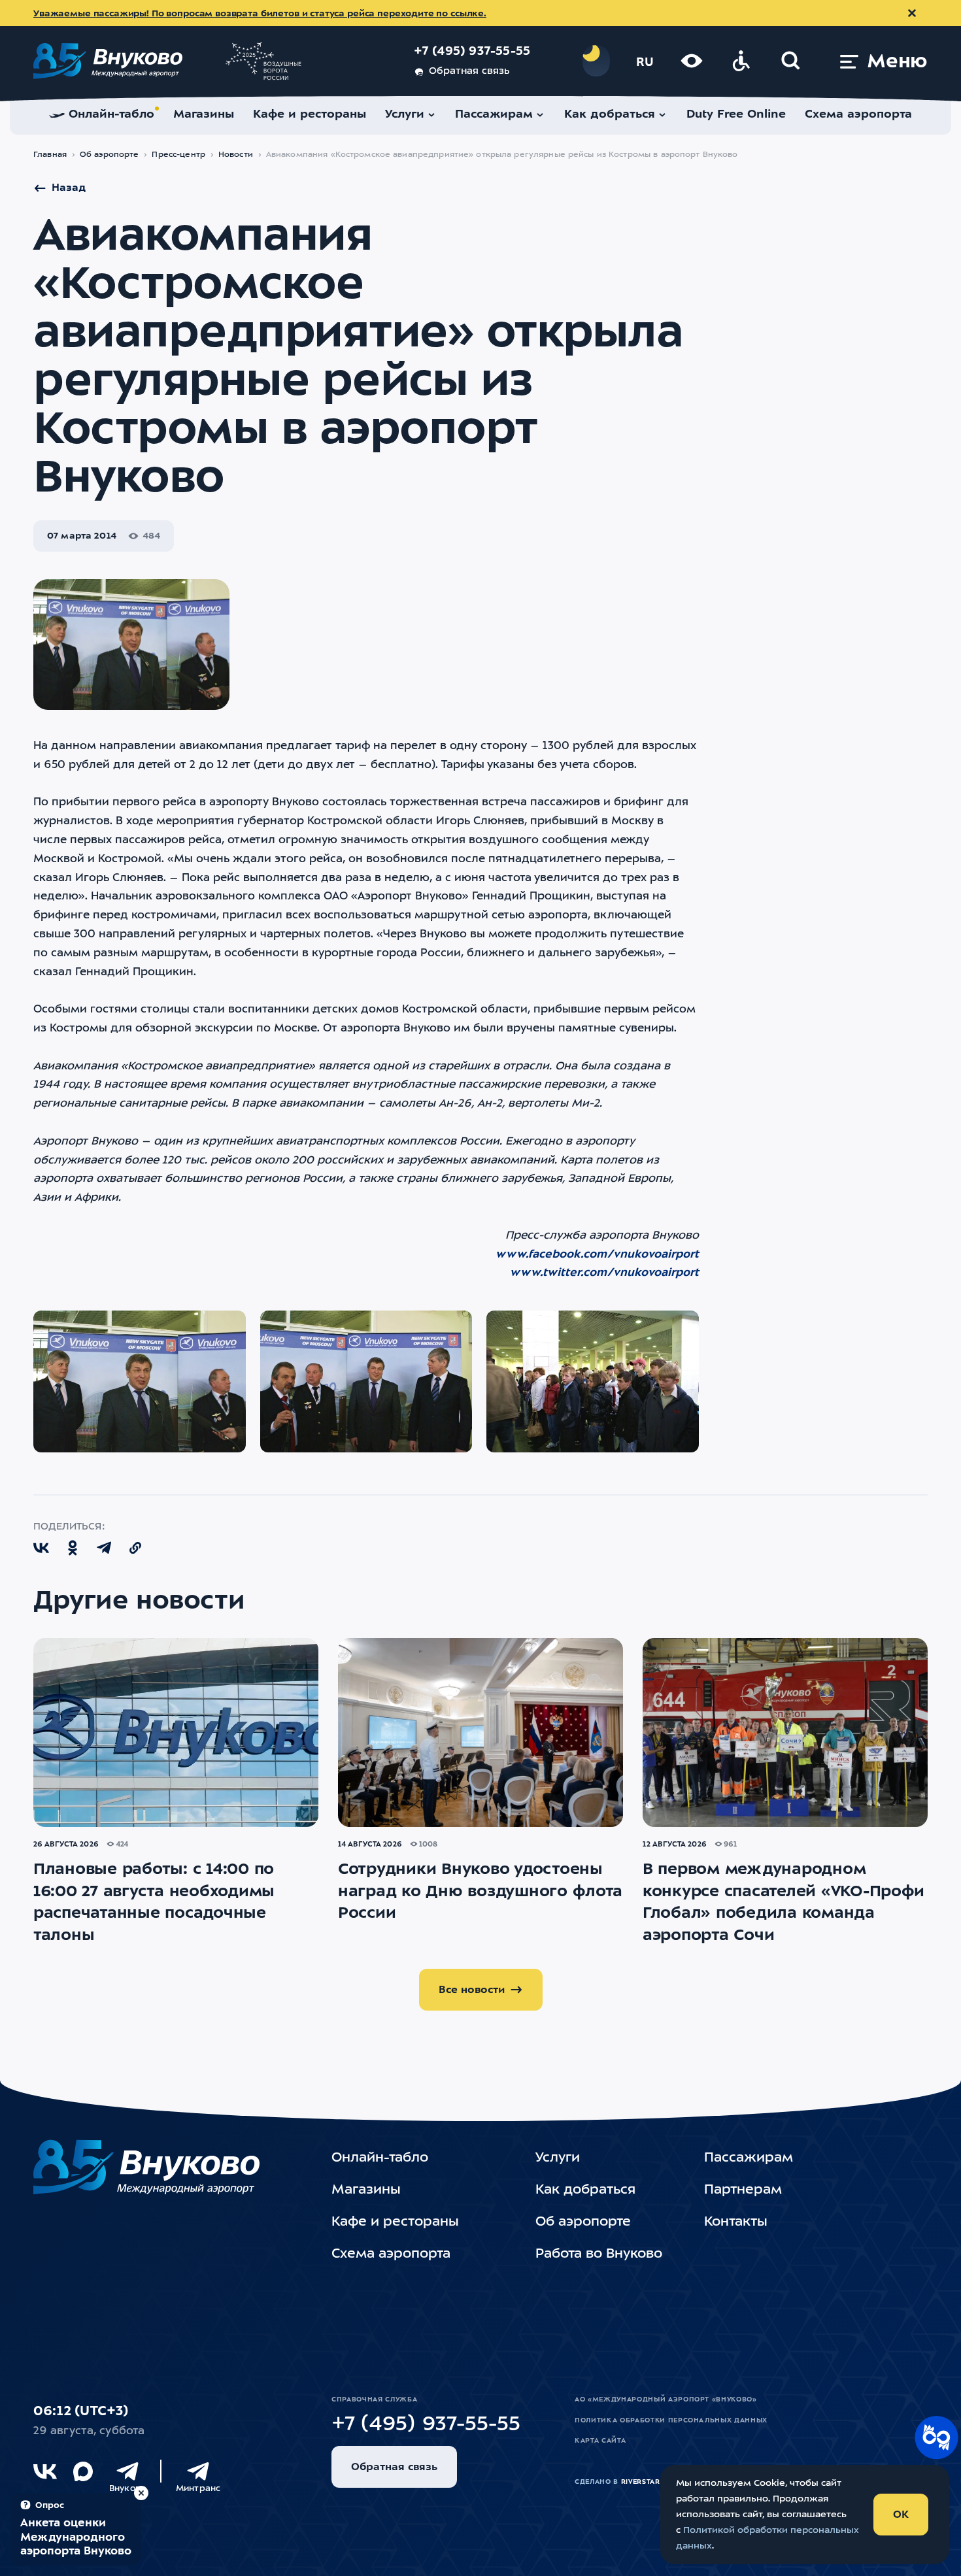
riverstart (643, 2482)
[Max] (83, 2471)
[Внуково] (127, 2471)
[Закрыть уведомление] (912, 13)
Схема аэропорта (391, 2254)
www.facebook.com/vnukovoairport (597, 1255)
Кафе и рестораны (395, 2222)
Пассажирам (749, 2158)
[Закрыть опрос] (141, 2493)
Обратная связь (469, 72)
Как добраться (585, 2190)
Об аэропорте (110, 155)
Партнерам (743, 2190)
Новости (236, 155)
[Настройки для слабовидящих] (692, 61)
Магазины (366, 2190)
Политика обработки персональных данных (671, 2420)
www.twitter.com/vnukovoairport (604, 1273)
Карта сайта (600, 2441)
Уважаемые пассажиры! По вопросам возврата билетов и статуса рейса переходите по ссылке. (260, 14)
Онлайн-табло (380, 2158)
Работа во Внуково (599, 2254)
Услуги (558, 2158)
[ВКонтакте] (45, 2471)
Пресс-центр (178, 155)
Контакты (736, 2222)
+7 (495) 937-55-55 (472, 52)
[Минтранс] (198, 2471)
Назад (69, 188)
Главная (50, 155)
